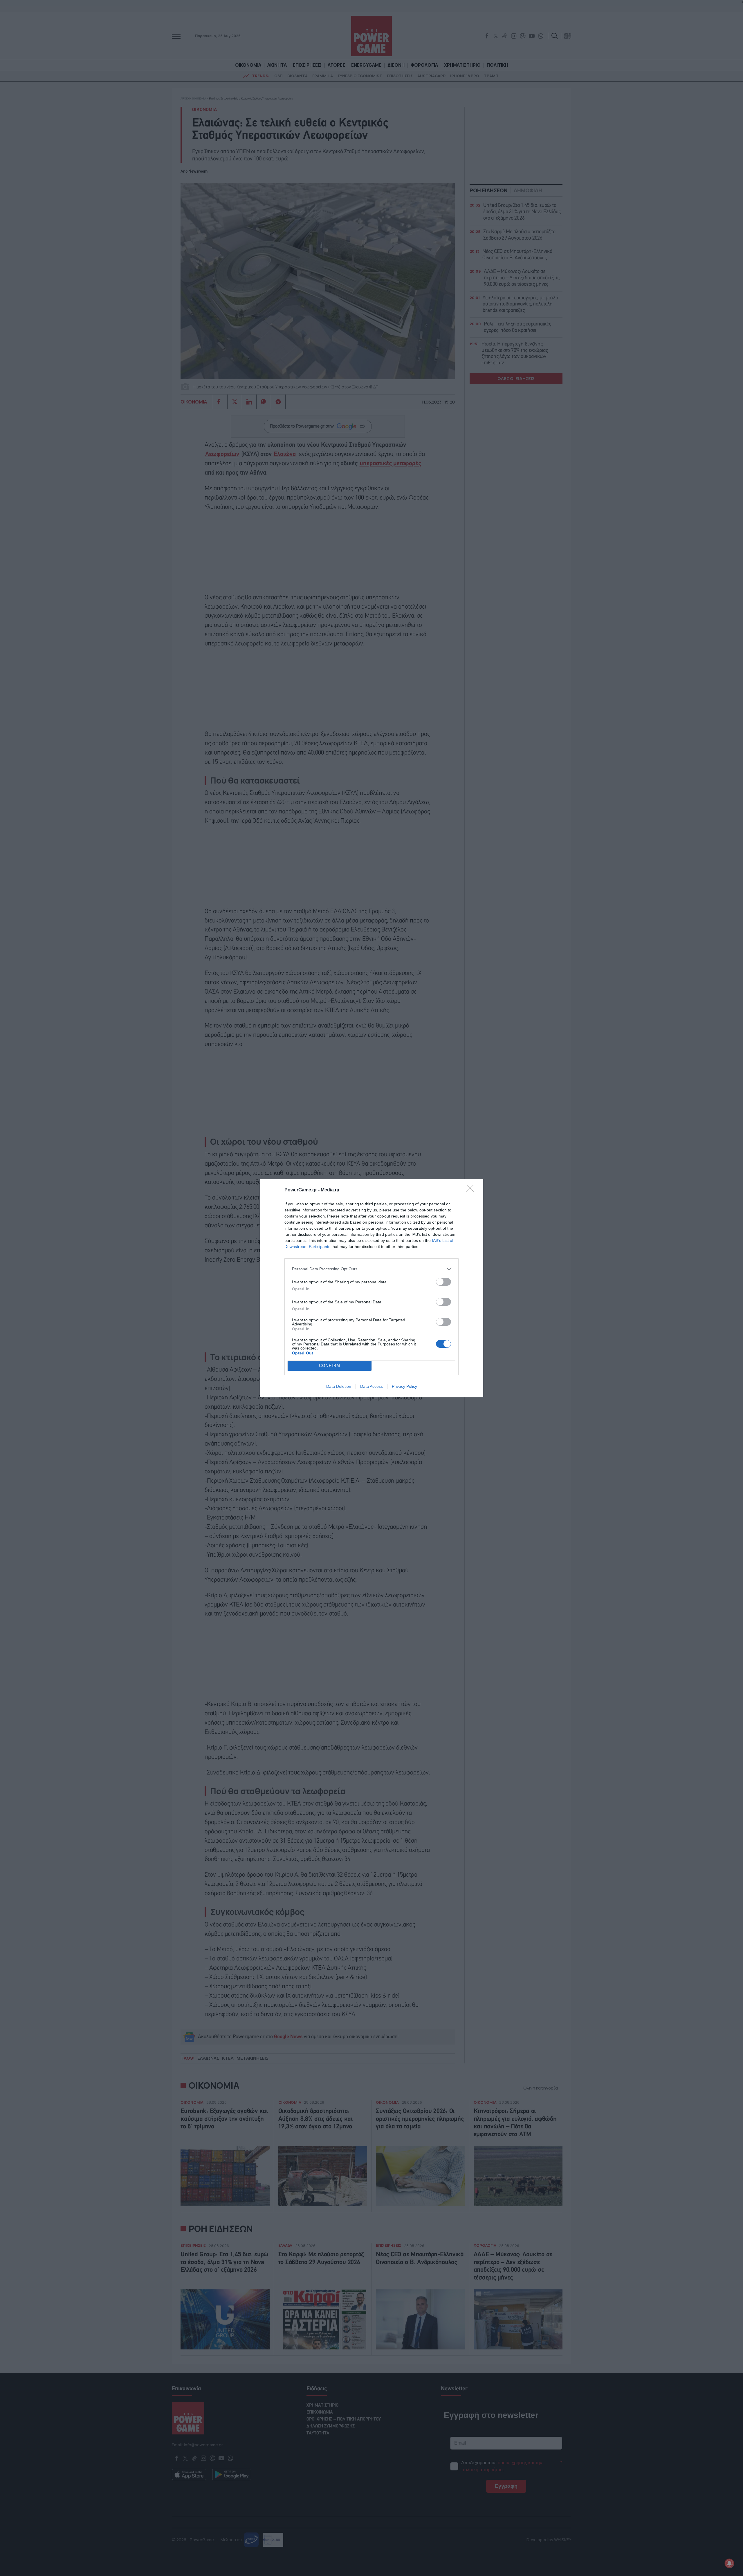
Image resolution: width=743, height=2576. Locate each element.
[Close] (472, 1190)
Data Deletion (339, 1386)
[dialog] (371, 1288)
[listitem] (371, 1269)
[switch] (443, 1282)
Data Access (371, 1386)
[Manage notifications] (729, 2563)
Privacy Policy (404, 1386)
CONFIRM (330, 1366)
